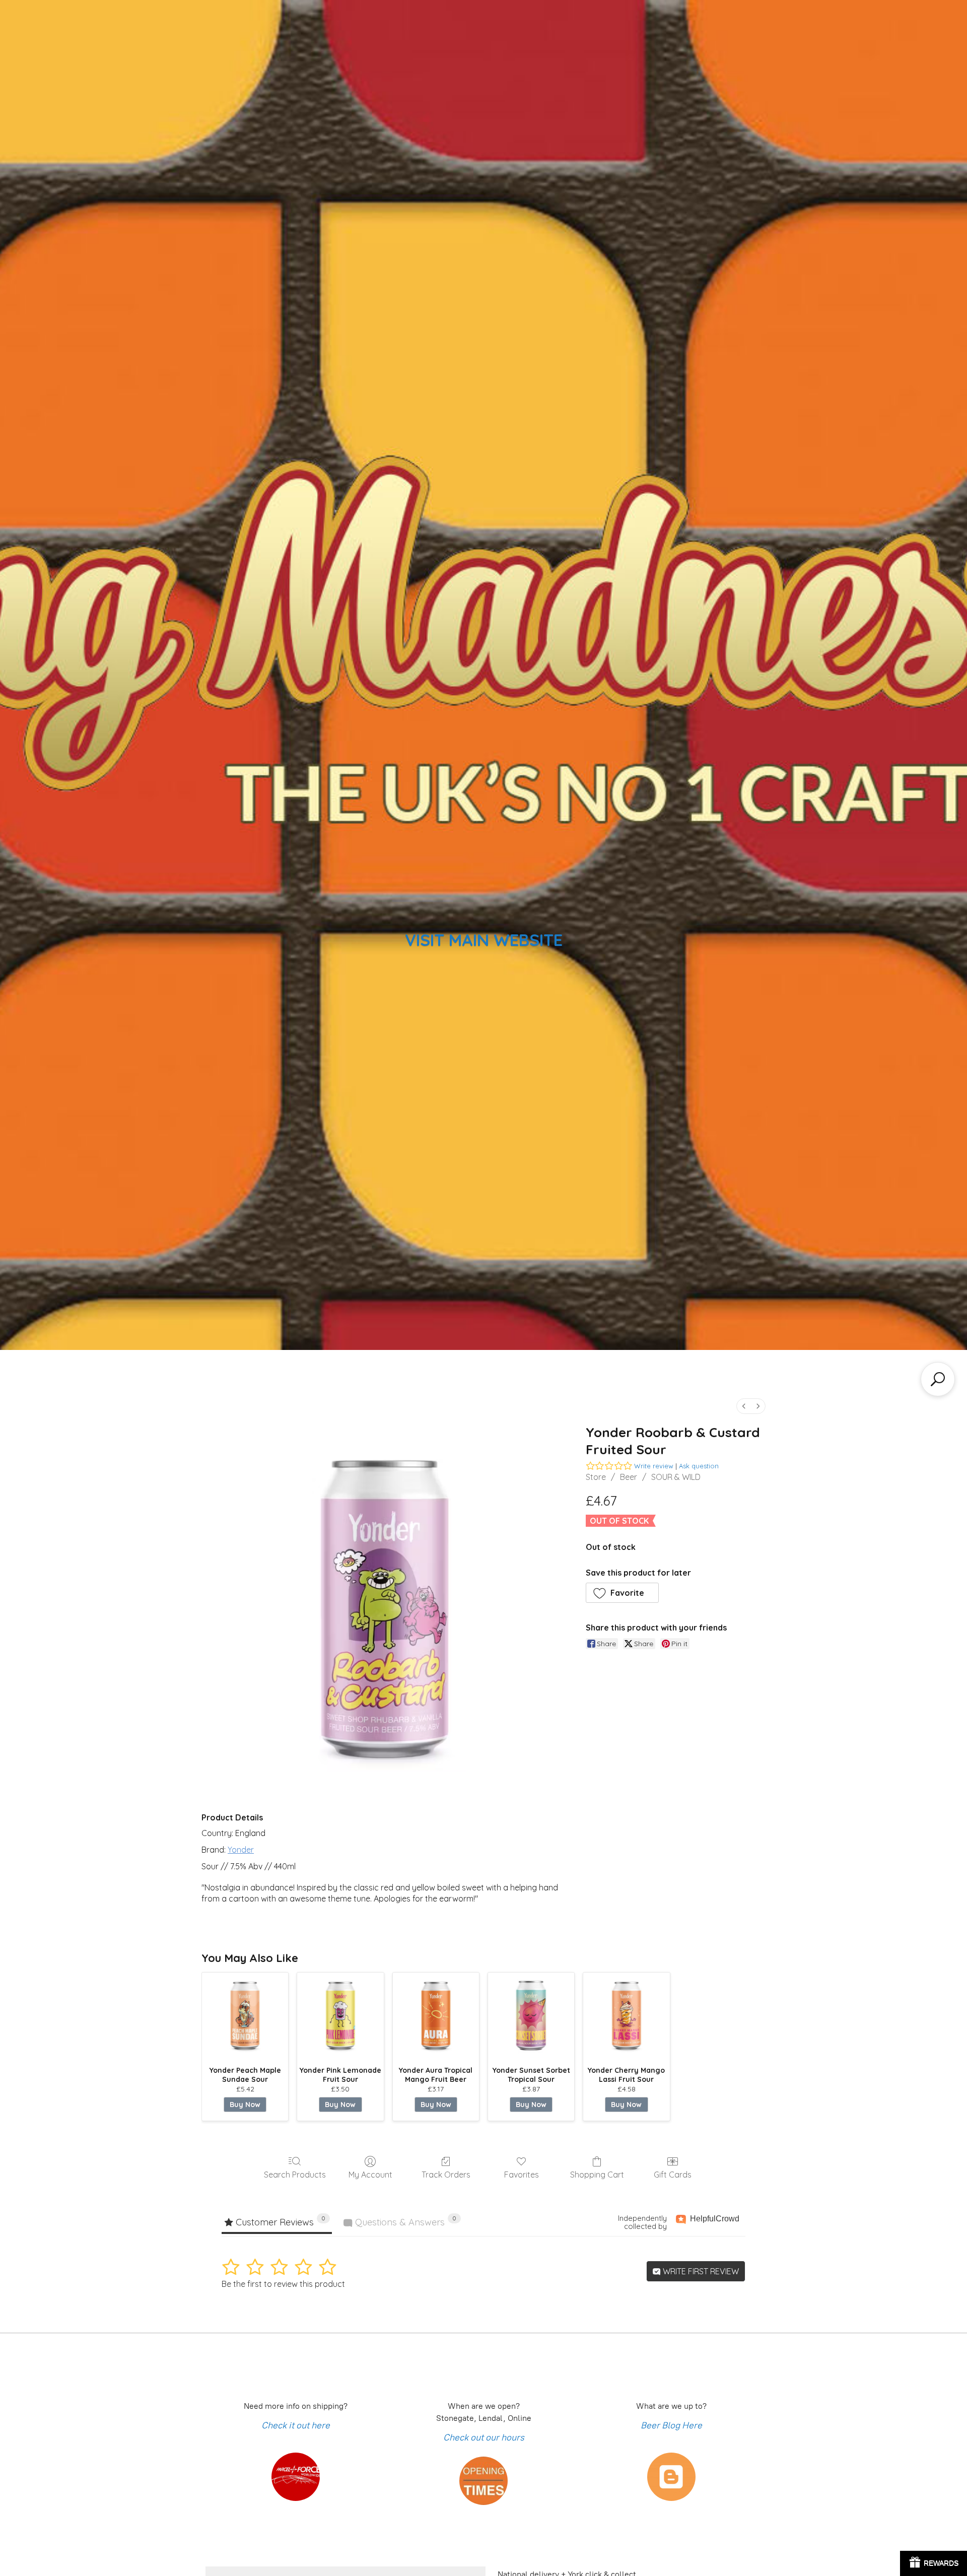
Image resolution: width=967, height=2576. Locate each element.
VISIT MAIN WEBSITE (484, 940)
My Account (370, 2175)
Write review (654, 1466)
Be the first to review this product (283, 2284)
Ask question (699, 1466)
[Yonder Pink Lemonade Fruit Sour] (340, 2016)
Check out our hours (484, 2437)
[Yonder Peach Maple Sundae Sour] (245, 2016)
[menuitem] (744, 1406)
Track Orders (446, 2175)
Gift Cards (673, 2175)
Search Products (295, 2175)
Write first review (700, 2271)
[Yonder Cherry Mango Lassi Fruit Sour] (626, 2016)
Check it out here (296, 2425)
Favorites (522, 2175)
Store (596, 1477)
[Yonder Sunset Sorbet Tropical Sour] (531, 2016)
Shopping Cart (597, 2175)
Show (934, 2563)
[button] (623, 1593)
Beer (629, 1477)
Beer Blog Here (671, 2425)
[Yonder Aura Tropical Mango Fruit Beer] (436, 2016)
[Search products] (938, 1379)
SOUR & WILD (676, 1477)
